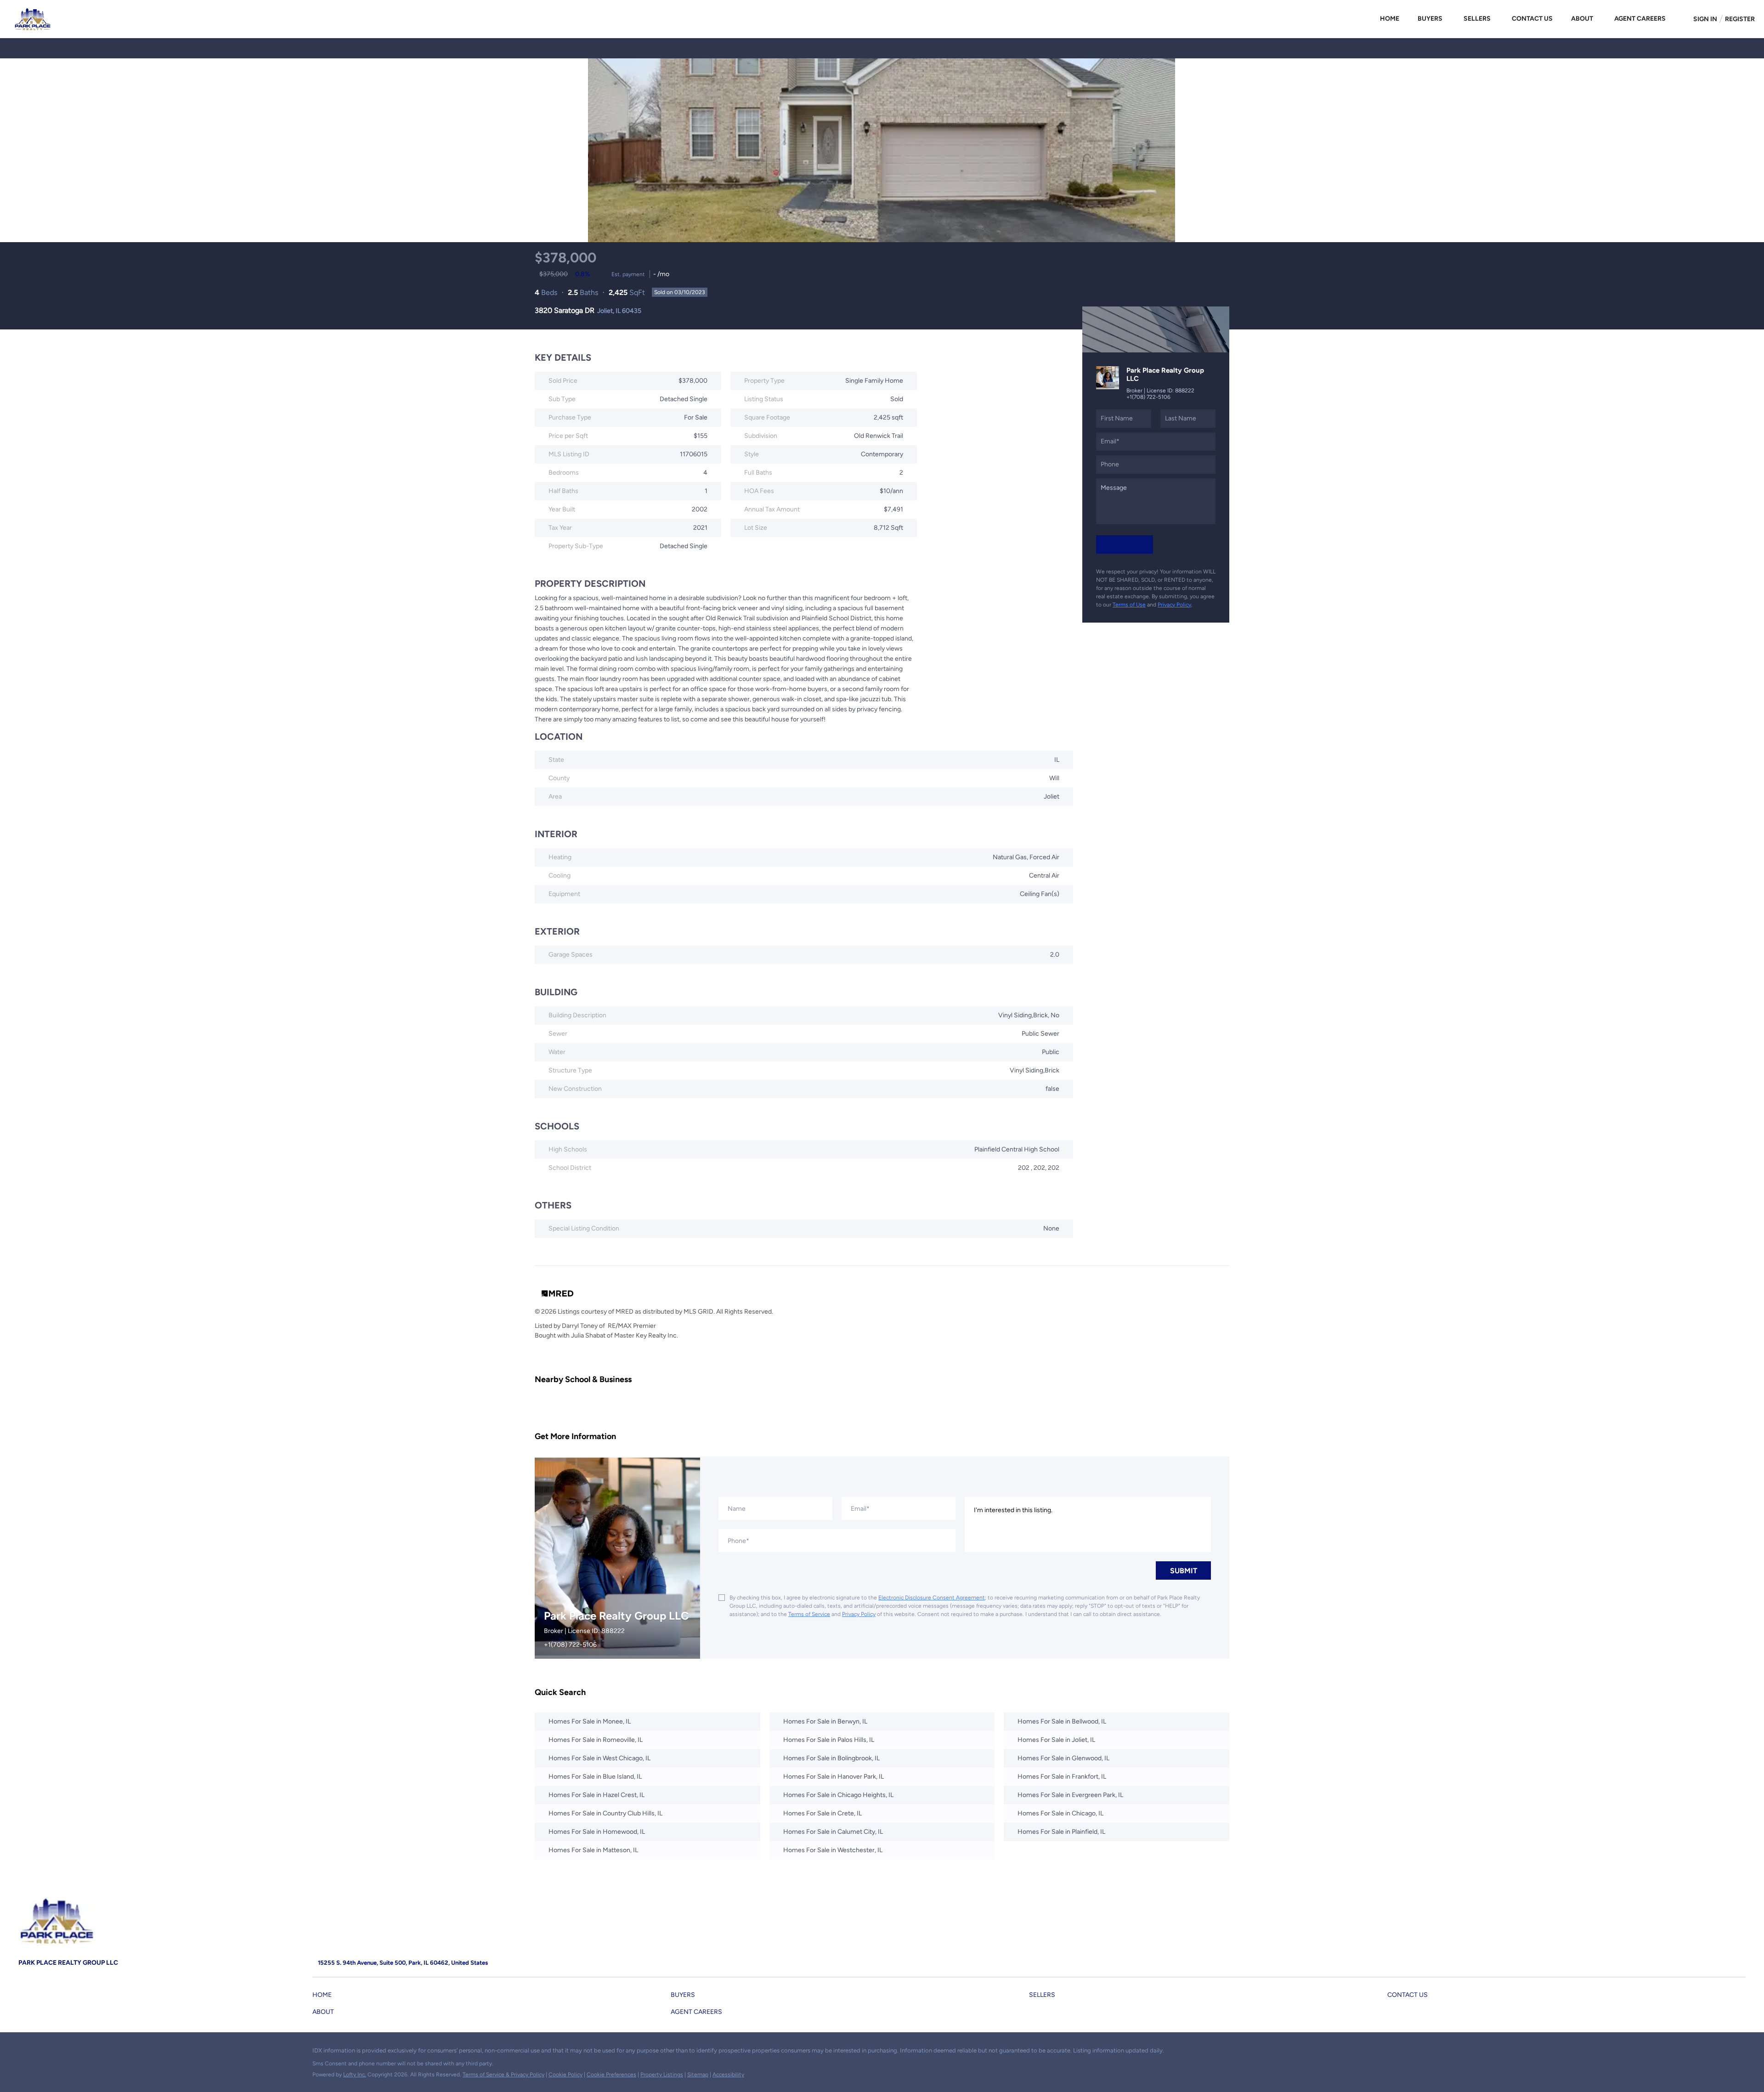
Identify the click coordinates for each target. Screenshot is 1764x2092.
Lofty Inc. (355, 2075)
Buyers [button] (1430, 19)
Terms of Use (1129, 605)
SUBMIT (1184, 1571)
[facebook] (25, 2053)
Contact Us (1532, 19)
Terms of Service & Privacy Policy (503, 2075)
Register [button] (1740, 19)
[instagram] (44, 2053)
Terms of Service (809, 1614)
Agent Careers (1640, 19)
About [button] (1582, 19)
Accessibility (728, 2075)
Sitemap (698, 2075)
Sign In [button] (1705, 19)
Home (1390, 19)
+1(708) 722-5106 (1148, 397)
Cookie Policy (565, 2075)
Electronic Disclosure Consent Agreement (932, 1598)
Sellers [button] (1477, 19)
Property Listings (662, 2075)
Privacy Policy (1174, 605)
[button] (324, 1997)
